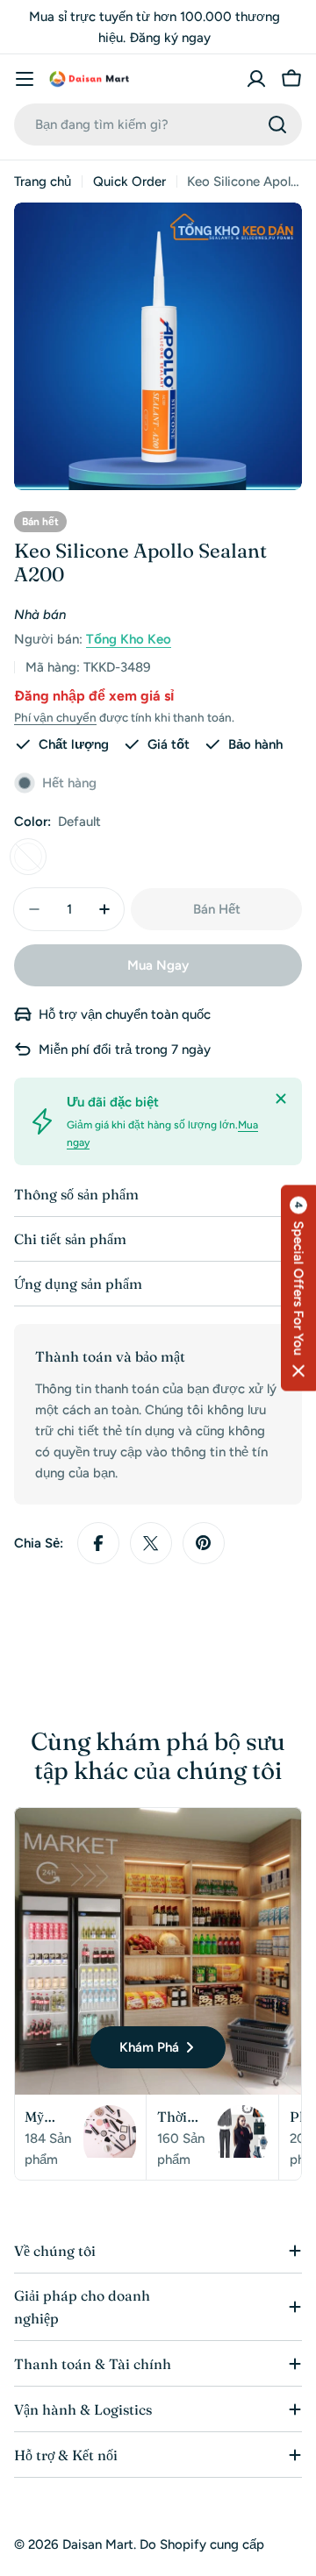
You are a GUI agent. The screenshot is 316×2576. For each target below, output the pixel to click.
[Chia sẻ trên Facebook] (98, 1543)
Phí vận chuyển (55, 717)
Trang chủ (43, 181)
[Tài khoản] (256, 79)
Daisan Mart (98, 2544)
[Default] (28, 857)
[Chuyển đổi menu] (25, 79)
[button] (298, 1288)
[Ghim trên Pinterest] (204, 1543)
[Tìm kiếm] (277, 125)
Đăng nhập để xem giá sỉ (94, 696)
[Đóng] (281, 1099)
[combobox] (158, 125)
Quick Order (129, 181)
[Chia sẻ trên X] (151, 1543)
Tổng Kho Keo (129, 639)
